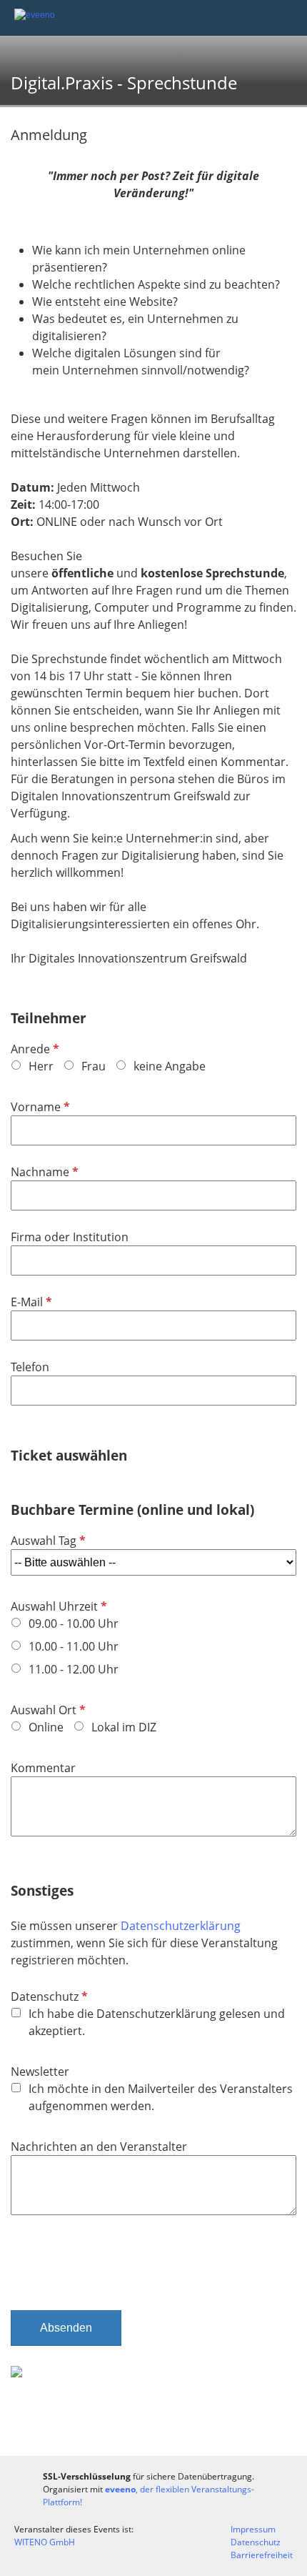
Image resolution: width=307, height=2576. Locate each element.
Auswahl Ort (47, 1710)
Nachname (43, 1172)
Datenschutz (48, 1996)
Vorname (39, 1107)
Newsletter (40, 2072)
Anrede (34, 1049)
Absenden (66, 2328)
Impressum (253, 2529)
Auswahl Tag (47, 1541)
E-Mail (30, 1302)
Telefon (30, 1367)
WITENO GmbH (45, 2542)
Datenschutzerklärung (181, 1926)
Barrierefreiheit (262, 2555)
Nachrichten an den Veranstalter (99, 2147)
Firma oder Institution (70, 1237)
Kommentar (43, 1768)
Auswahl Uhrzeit (57, 1606)
